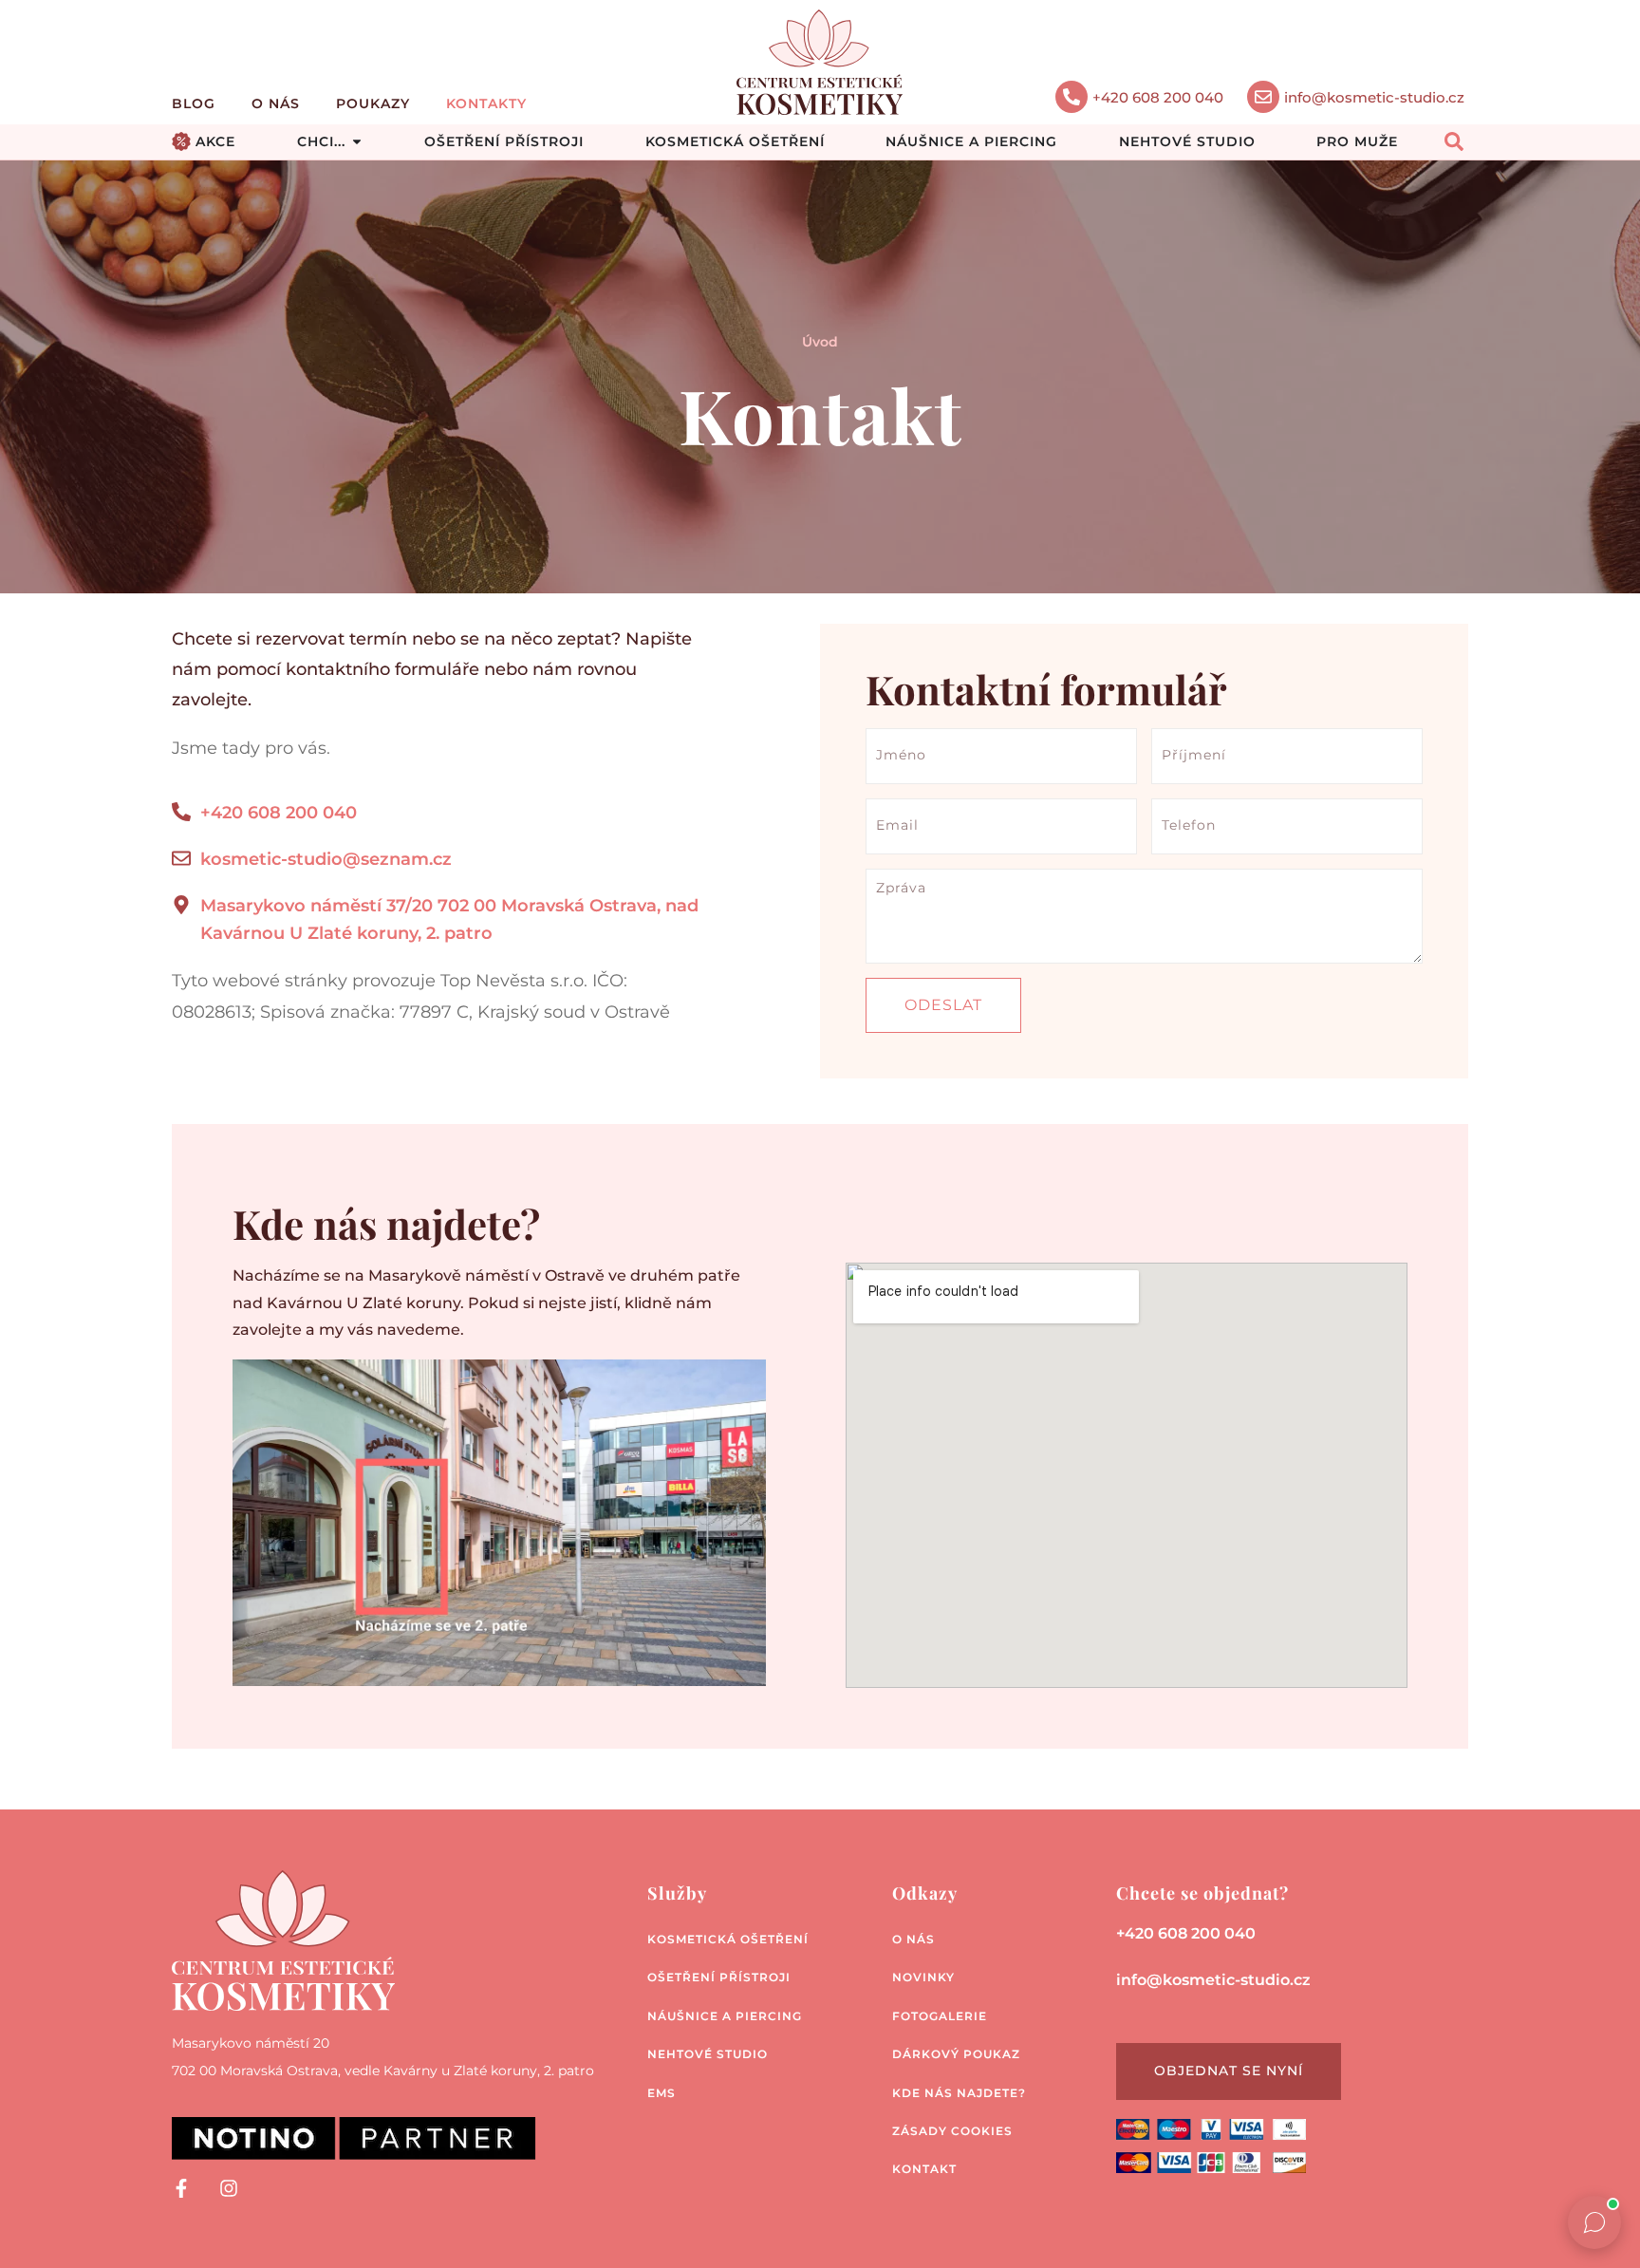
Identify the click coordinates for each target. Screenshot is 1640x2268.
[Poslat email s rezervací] (1263, 97)
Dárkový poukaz (956, 2054)
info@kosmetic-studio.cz (1374, 97)
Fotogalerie (940, 2016)
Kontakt (924, 2169)
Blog (194, 103)
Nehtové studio (708, 2054)
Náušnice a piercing (725, 2016)
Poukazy (373, 103)
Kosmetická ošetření (728, 1939)
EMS (662, 2093)
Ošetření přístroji (719, 1977)
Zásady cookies (952, 2131)
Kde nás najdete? (959, 2093)
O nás (276, 103)
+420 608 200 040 (1158, 97)
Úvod (820, 342)
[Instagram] (229, 2188)
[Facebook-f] (181, 2188)
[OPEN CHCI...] (357, 142)
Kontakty (486, 103)
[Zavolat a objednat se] (1072, 97)
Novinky (923, 1977)
